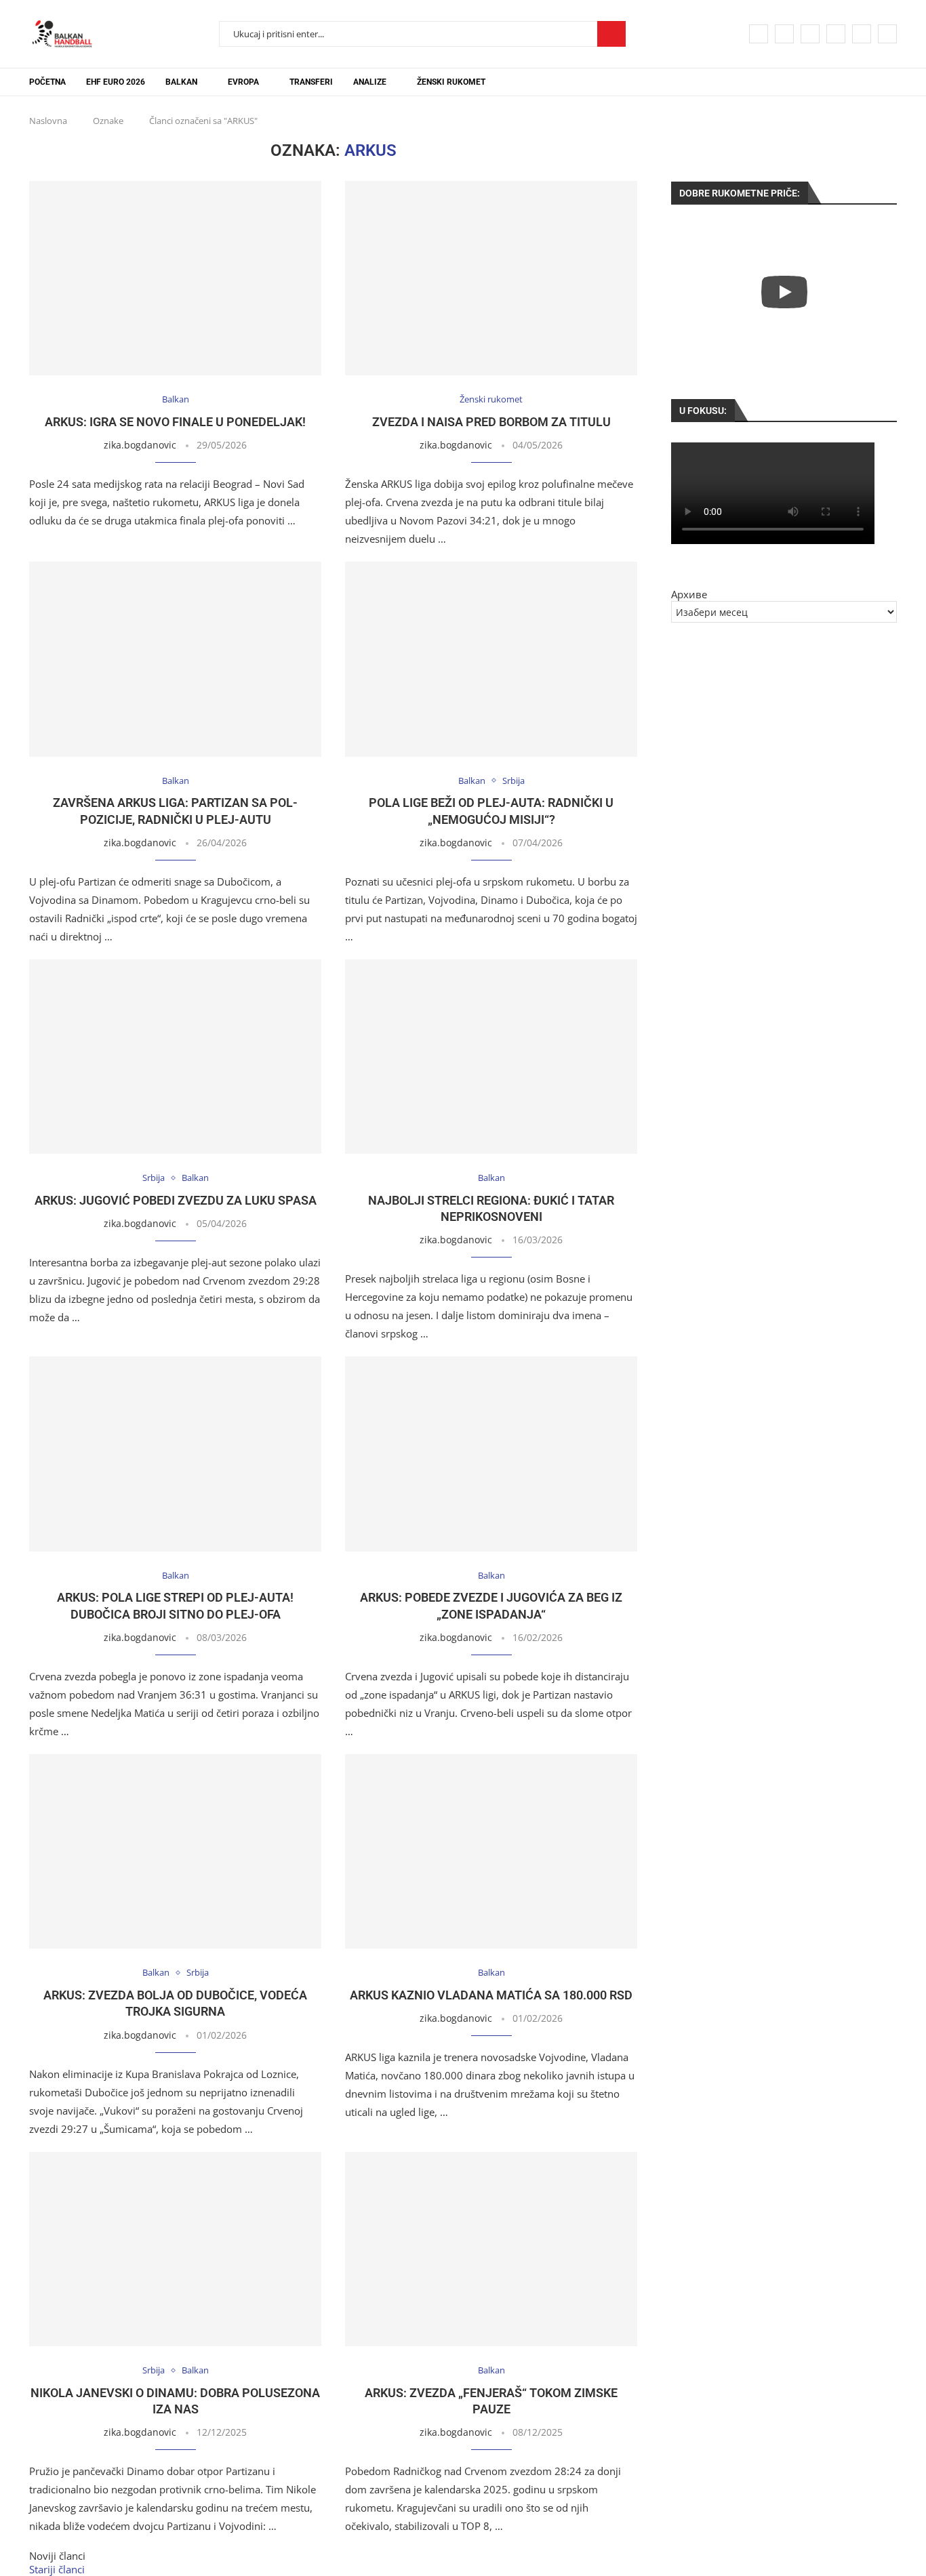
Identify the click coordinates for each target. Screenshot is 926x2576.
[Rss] (887, 34)
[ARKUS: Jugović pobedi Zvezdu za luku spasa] (175, 1057)
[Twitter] (784, 34)
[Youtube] (836, 34)
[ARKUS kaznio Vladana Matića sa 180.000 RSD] (491, 1851)
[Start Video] (784, 292)
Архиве (689, 594)
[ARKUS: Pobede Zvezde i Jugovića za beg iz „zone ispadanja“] (491, 1454)
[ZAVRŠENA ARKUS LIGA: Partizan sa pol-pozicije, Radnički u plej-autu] (175, 659)
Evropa (243, 82)
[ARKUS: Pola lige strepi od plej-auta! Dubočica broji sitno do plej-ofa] (175, 1454)
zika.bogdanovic (140, 445)
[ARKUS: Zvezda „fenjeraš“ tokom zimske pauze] (491, 2249)
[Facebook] (759, 34)
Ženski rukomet (451, 82)
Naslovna (48, 121)
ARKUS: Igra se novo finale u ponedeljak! (175, 422)
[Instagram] (810, 34)
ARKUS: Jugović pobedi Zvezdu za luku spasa (176, 1200)
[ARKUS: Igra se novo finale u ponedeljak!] (175, 278)
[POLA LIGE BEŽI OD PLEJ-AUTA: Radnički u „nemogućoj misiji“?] (491, 659)
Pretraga (611, 34)
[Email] (862, 34)
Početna (47, 82)
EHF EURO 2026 (116, 82)
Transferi (311, 82)
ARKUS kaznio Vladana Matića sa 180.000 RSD (491, 1995)
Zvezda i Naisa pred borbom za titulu (491, 422)
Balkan (181, 82)
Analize (370, 82)
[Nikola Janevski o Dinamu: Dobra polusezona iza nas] (175, 2249)
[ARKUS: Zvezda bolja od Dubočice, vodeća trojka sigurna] (175, 1851)
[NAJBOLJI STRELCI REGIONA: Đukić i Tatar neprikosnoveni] (491, 1057)
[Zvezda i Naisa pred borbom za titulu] (491, 278)
